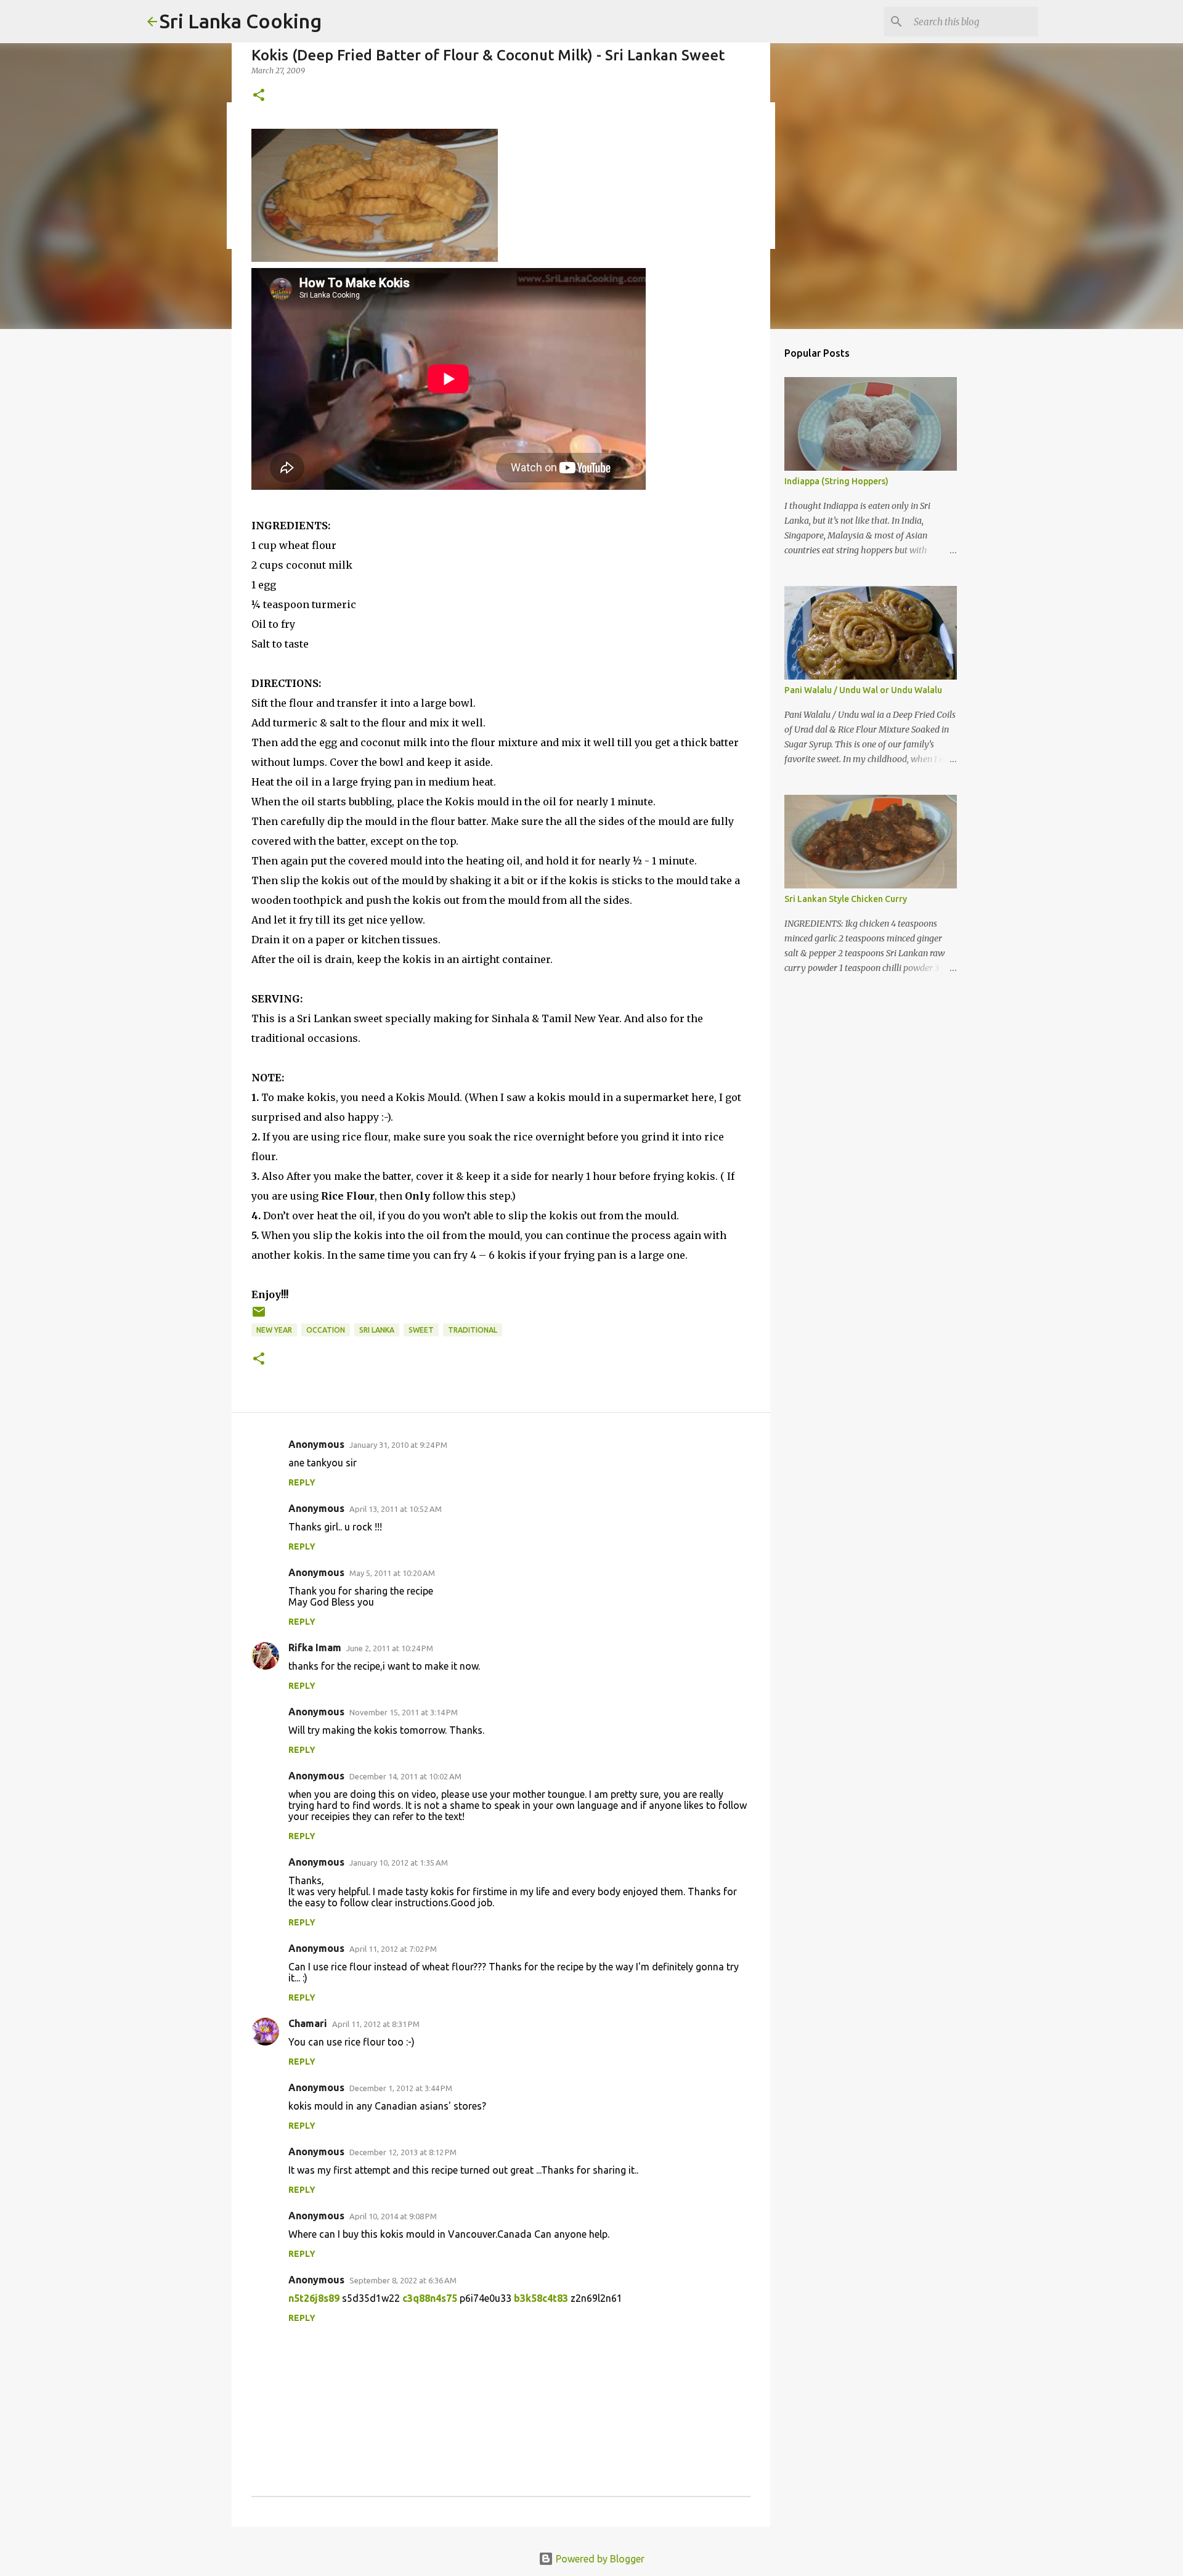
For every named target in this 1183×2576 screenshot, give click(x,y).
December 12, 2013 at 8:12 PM (403, 2152)
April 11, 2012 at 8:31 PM (376, 2024)
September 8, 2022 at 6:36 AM (403, 2280)
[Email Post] (259, 1316)
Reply (302, 1482)
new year (274, 1330)
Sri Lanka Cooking (241, 21)
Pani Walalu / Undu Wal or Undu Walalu (863, 690)
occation (326, 1330)
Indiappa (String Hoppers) (836, 481)
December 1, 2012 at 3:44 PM (401, 2088)
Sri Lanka (377, 1330)
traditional (473, 1330)
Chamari (308, 2023)
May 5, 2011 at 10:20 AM (392, 1573)
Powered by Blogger (599, 2559)
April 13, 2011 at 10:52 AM (396, 1509)
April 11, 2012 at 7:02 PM (393, 1949)
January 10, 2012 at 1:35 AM (399, 1863)
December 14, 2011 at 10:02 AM (405, 1776)
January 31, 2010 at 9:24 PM (398, 1445)
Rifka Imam (315, 1648)
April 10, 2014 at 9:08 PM (393, 2216)
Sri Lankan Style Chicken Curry (846, 899)
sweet (421, 1330)
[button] (259, 96)
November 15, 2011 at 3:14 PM (404, 1712)
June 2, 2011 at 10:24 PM (390, 1648)
